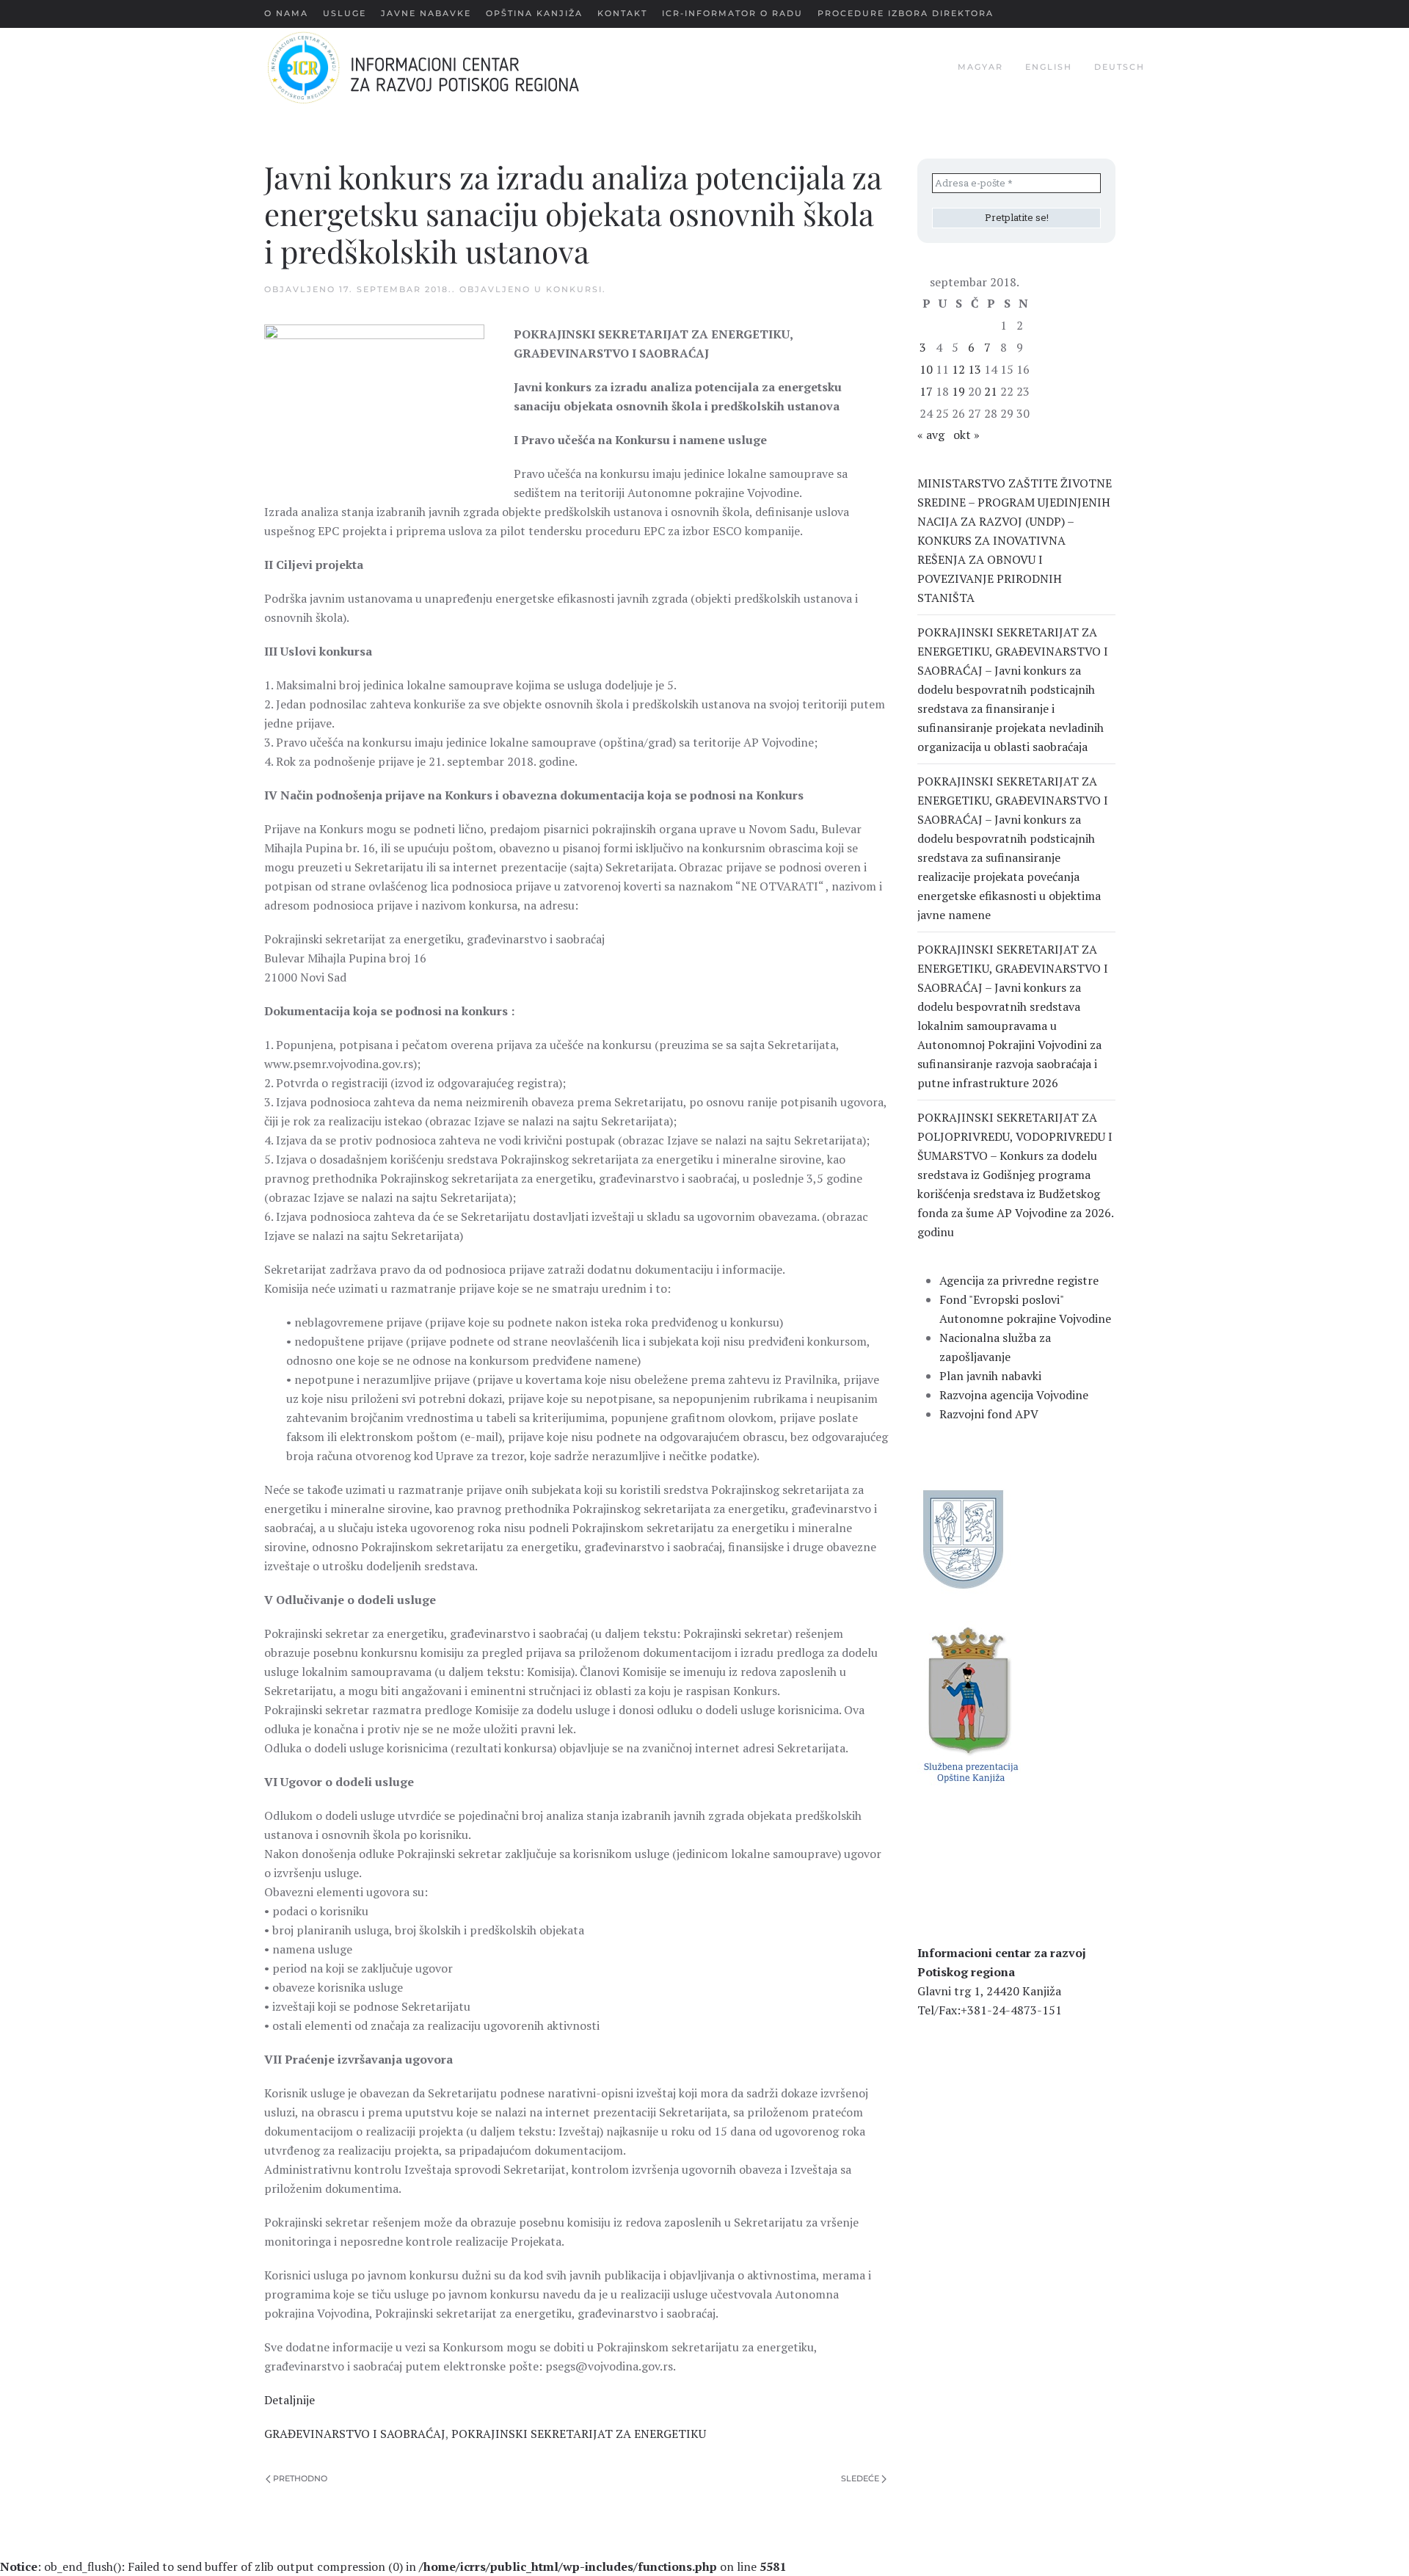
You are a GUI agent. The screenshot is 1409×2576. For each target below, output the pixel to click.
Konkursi (574, 289)
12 (958, 369)
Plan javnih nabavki (990, 1376)
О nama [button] (286, 13)
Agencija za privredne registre (1019, 1280)
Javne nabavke (426, 13)
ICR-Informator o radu (732, 13)
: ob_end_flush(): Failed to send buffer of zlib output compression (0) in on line (393, 2566)
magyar (980, 67)
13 (975, 369)
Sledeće (860, 2478)
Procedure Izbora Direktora (906, 13)
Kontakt (622, 13)
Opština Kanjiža (534, 13)
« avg (931, 435)
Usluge (345, 13)
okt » (966, 435)
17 (926, 391)
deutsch (1119, 67)
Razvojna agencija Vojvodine (1014, 1395)
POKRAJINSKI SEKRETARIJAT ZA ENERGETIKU (579, 2434)
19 (958, 391)
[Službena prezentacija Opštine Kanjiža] (969, 1703)
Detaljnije (290, 2400)
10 (926, 369)
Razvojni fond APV (989, 1414)
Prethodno (300, 2478)
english (1049, 67)
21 (991, 391)
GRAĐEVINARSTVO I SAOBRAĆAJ (355, 2434)
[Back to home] (447, 68)
